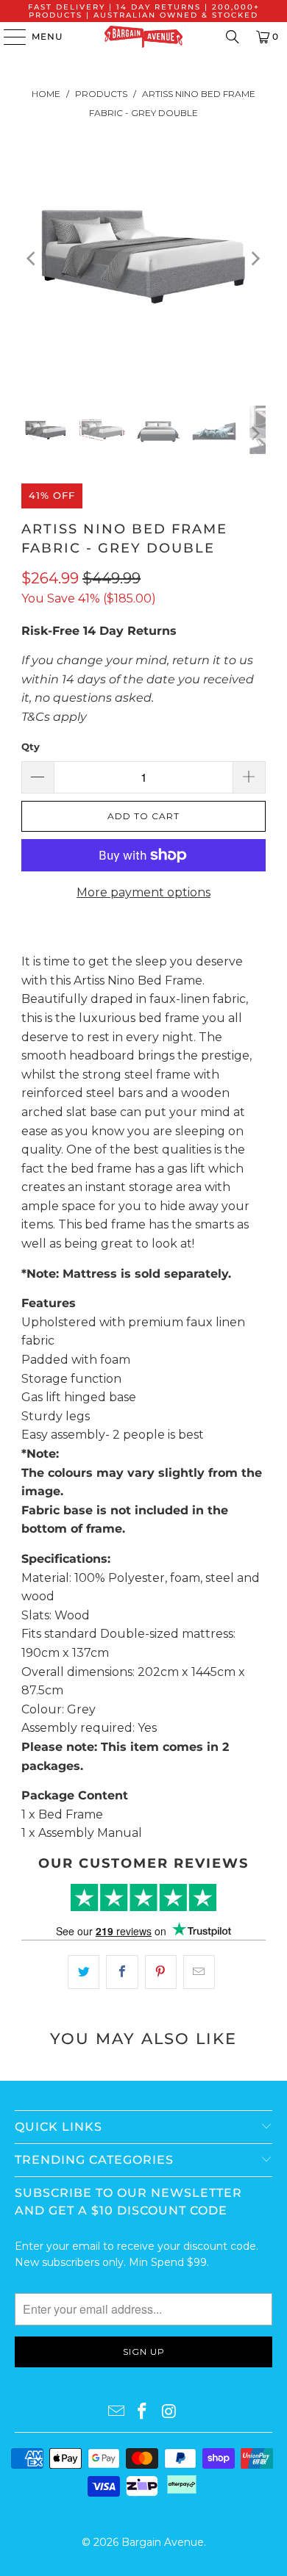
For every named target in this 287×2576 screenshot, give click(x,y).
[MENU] (8, 37)
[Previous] (32, 259)
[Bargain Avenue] (144, 37)
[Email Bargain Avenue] (116, 2412)
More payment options (143, 892)
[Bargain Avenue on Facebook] (143, 2412)
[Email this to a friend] (199, 1972)
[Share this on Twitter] (84, 1972)
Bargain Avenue (163, 2542)
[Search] (233, 37)
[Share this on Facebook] (122, 1972)
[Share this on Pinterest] (161, 1972)
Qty (31, 746)
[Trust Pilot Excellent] (143, 1897)
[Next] (255, 259)
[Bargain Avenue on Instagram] (169, 2412)
